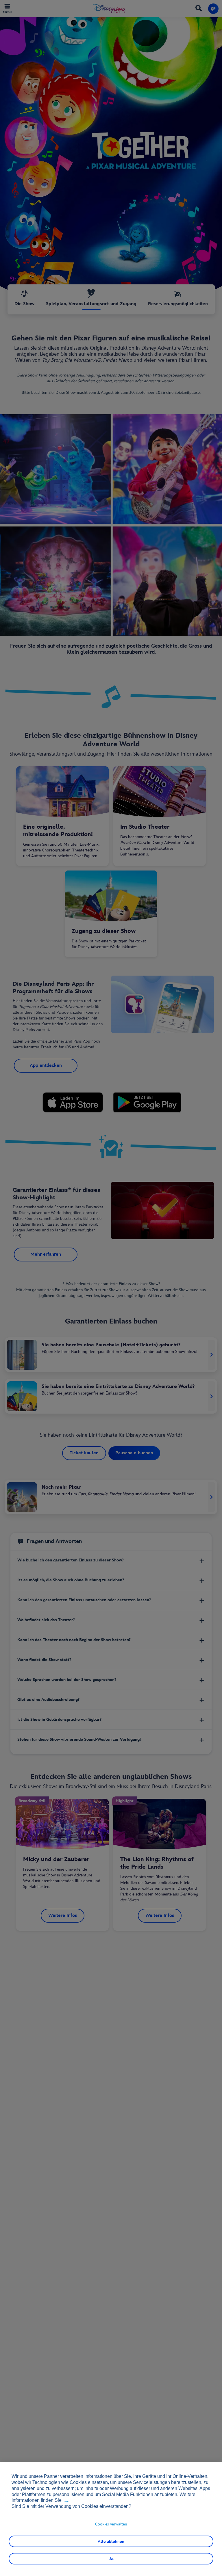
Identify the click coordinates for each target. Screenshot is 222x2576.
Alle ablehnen (111, 2541)
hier (66, 2501)
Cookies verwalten (111, 2524)
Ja (111, 2559)
